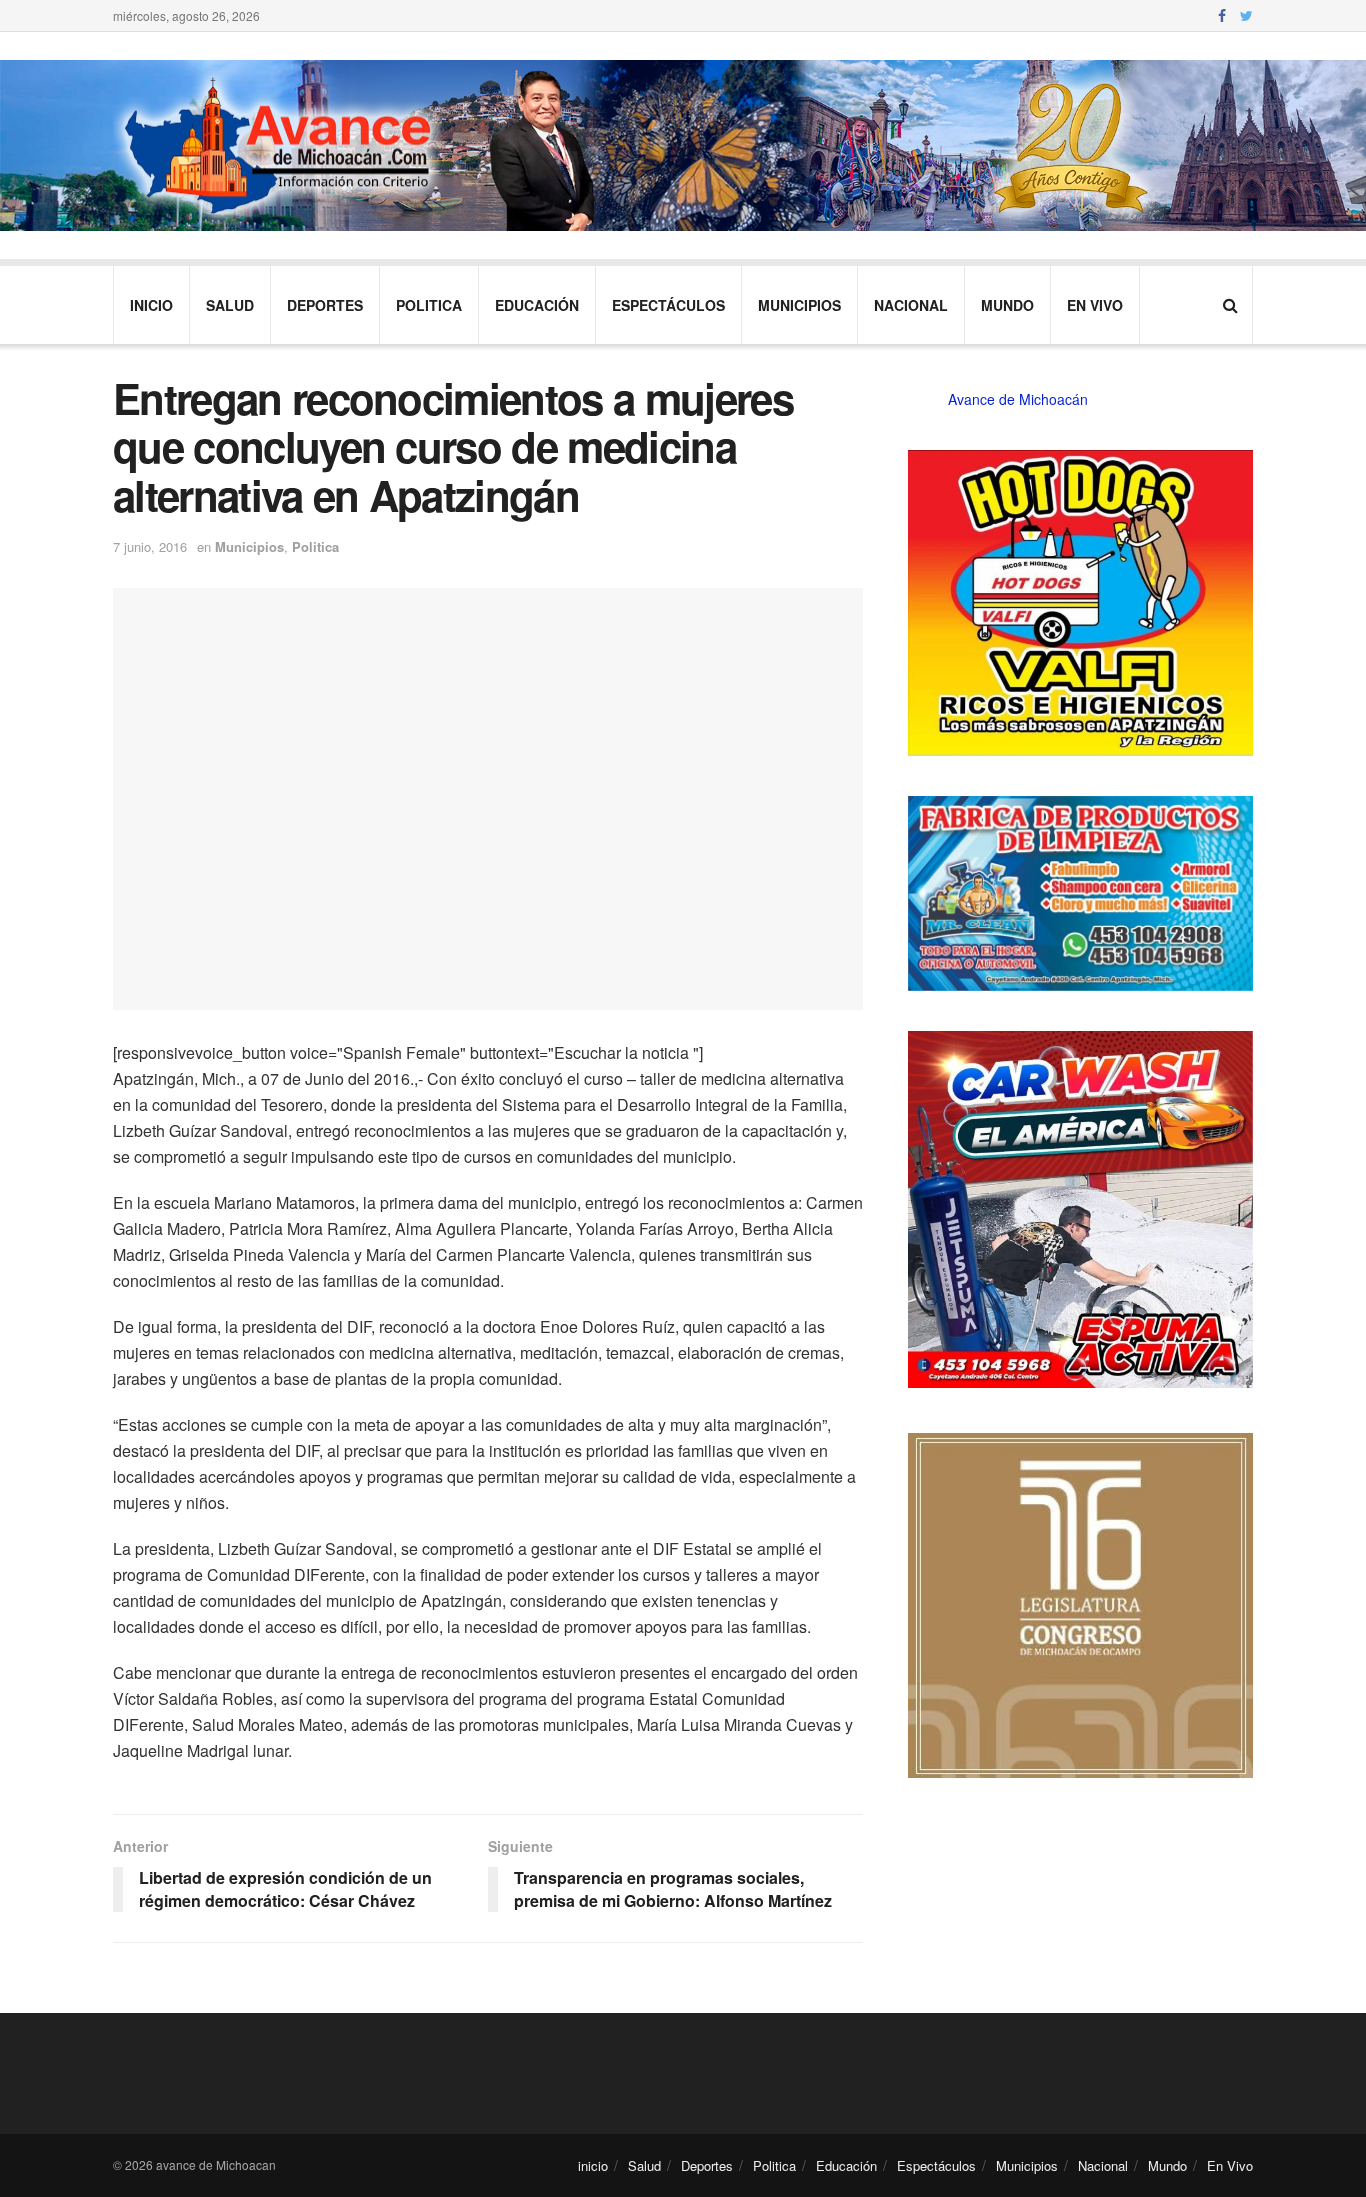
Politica (429, 305)
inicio (151, 305)
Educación (537, 305)
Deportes (325, 305)
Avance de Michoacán (1018, 399)
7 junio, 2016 (150, 546)
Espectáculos (668, 305)
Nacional (911, 305)
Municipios (799, 305)
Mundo (1007, 305)
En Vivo (1095, 305)
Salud (230, 305)
